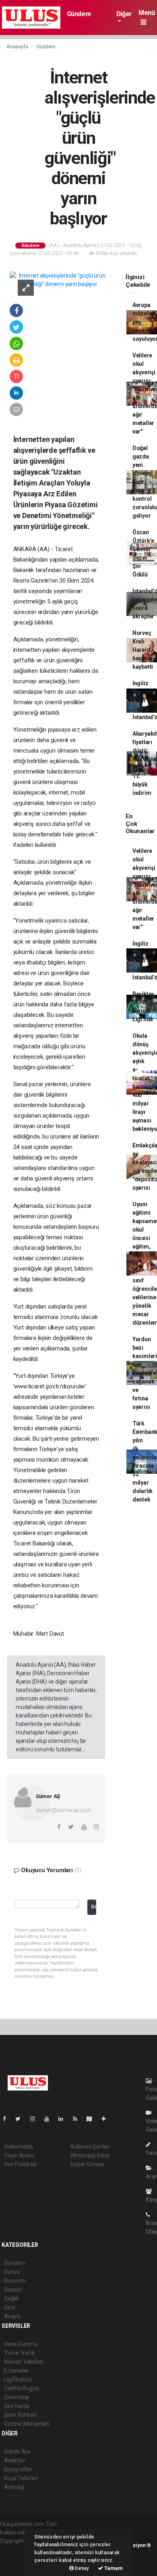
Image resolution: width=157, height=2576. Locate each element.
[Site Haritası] (93, 2119)
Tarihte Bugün (22, 2388)
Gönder (94, 1907)
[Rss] (78, 2119)
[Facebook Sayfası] (8, 2119)
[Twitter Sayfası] (21, 2119)
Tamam (113, 2568)
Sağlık (11, 2298)
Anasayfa (18, 47)
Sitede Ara (17, 2452)
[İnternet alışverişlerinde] (59, 280)
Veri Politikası (20, 2164)
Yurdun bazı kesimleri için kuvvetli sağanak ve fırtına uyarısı (145, 1373)
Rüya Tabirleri (21, 2478)
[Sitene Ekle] (107, 2119)
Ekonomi (15, 2281)
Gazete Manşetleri (27, 2424)
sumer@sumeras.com (64, 1810)
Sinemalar (17, 2397)
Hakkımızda (19, 2147)
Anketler (14, 2460)
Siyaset (13, 2290)
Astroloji (14, 2487)
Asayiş (12, 2316)
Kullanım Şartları (90, 2147)
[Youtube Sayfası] (50, 2119)
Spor (10, 2307)
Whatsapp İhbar (90, 2155)
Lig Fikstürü (18, 2379)
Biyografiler (18, 2469)
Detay (81, 2568)
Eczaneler (16, 2371)
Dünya (12, 2272)
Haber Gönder (88, 2164)
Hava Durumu (21, 2344)
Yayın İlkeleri (19, 2155)
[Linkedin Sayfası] (64, 2119)
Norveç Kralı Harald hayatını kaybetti (143, 650)
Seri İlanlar (17, 2406)
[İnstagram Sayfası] (36, 2119)
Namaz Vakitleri (24, 2362)
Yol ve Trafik (19, 2353)
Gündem (79, 14)
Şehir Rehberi (21, 2415)
